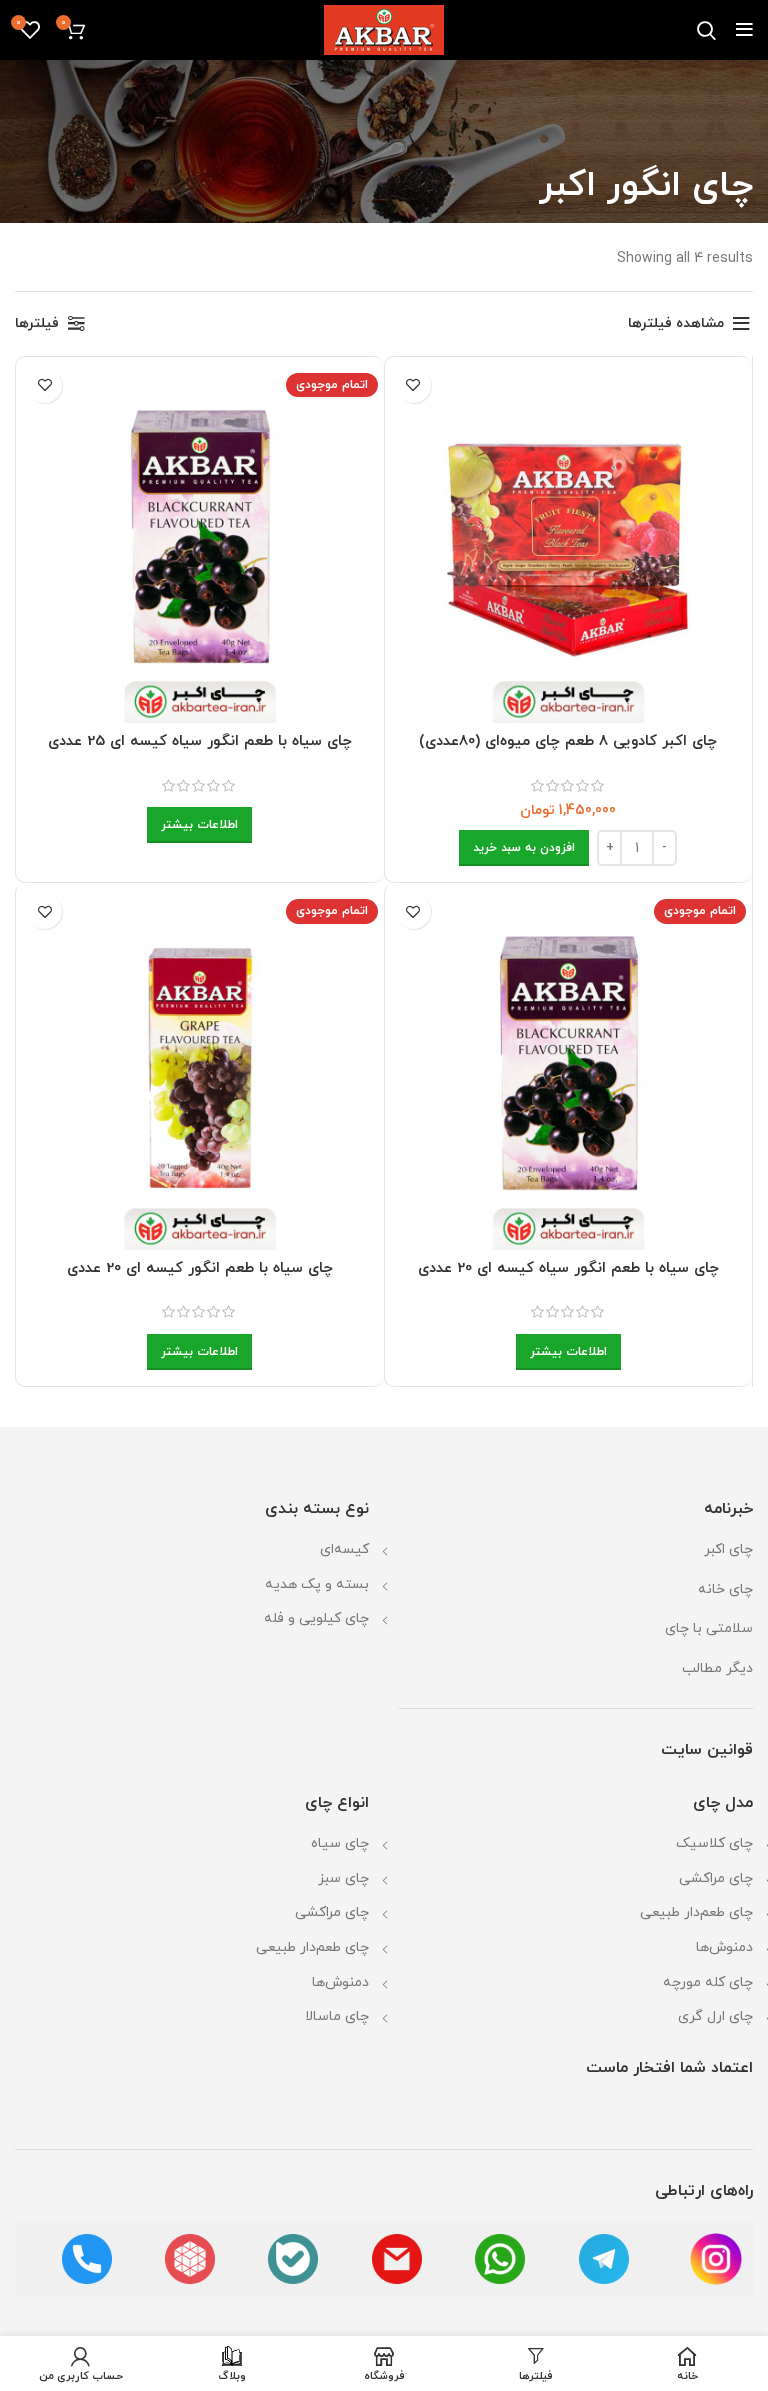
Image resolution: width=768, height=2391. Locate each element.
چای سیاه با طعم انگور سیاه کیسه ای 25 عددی (200, 741)
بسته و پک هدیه (317, 1584)
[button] (524, 848)
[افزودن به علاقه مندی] (413, 385)
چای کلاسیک (714, 1843)
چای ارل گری (715, 2016)
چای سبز (343, 1878)
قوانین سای (715, 1750)
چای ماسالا (337, 2016)
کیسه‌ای (344, 1549)
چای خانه (725, 1589)
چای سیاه (340, 1843)
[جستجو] (706, 30)
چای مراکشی (716, 1878)
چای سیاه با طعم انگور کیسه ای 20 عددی (200, 1268)
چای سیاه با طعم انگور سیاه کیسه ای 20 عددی (568, 1268)
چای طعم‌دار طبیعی (696, 1912)
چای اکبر (728, 1549)
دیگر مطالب (717, 1668)
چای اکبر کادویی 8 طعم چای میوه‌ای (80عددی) (568, 741)
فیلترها (37, 323)
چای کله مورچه (708, 1982)
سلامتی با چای (709, 1628)
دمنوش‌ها (724, 1947)
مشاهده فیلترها (676, 323)
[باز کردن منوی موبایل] (744, 30)
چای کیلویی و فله (316, 1618)
